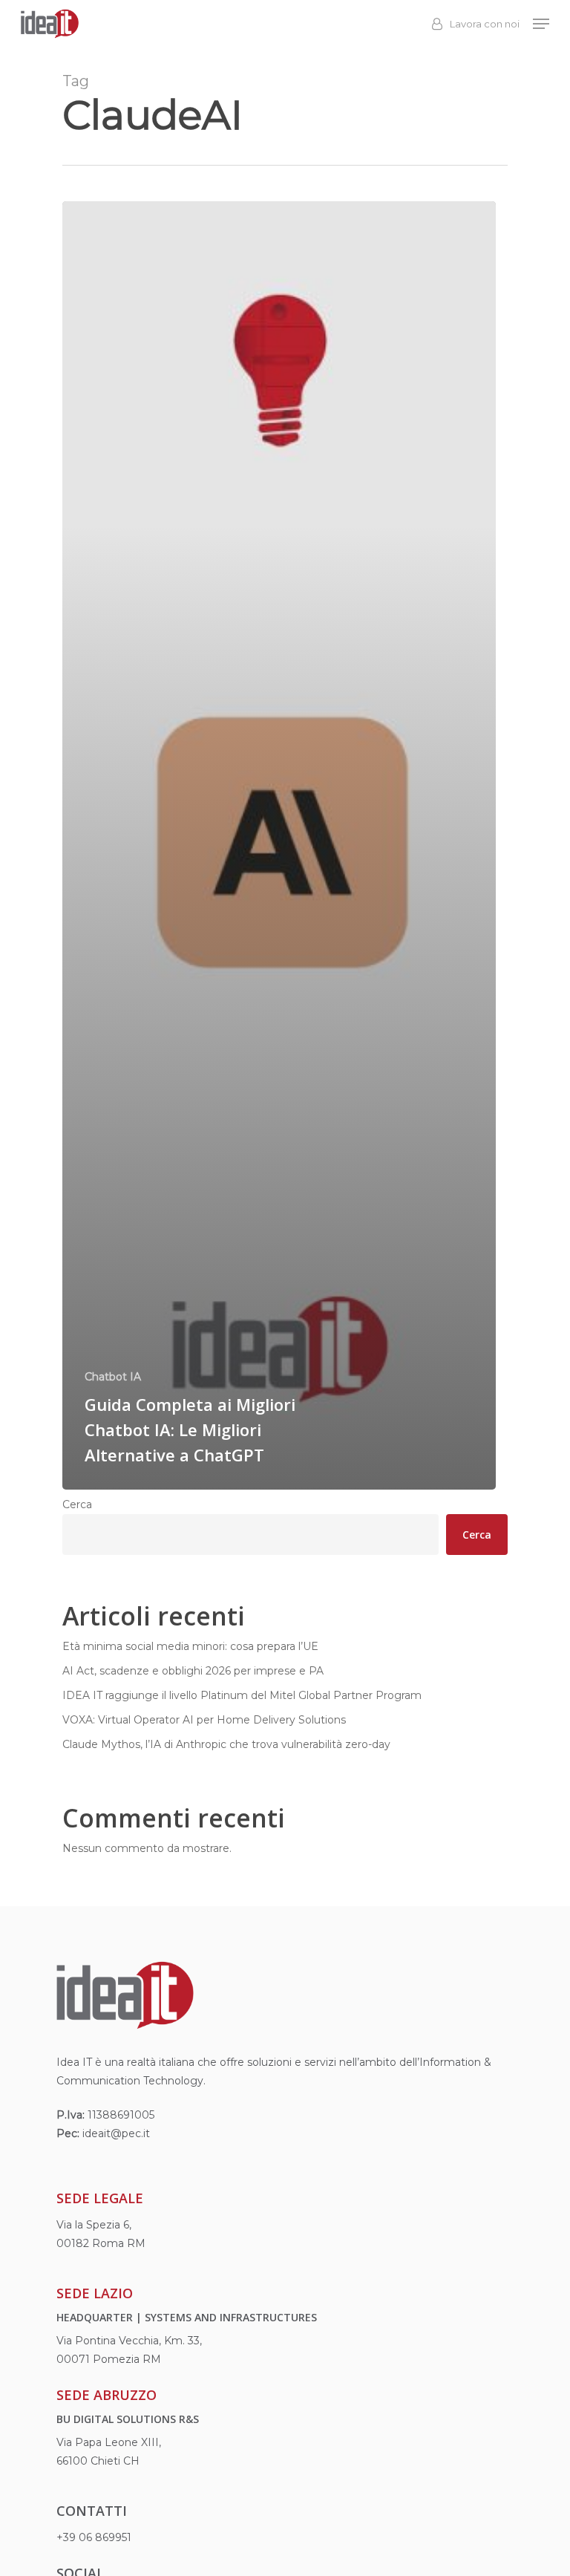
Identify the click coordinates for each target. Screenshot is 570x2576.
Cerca (77, 1504)
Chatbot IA (113, 1377)
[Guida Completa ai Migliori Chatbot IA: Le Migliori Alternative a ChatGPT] (279, 845)
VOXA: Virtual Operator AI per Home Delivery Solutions (204, 1720)
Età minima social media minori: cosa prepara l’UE (190, 1646)
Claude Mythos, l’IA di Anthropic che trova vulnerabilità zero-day (226, 1744)
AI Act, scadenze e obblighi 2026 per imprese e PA (193, 1671)
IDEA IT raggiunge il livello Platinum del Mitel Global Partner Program (242, 1695)
